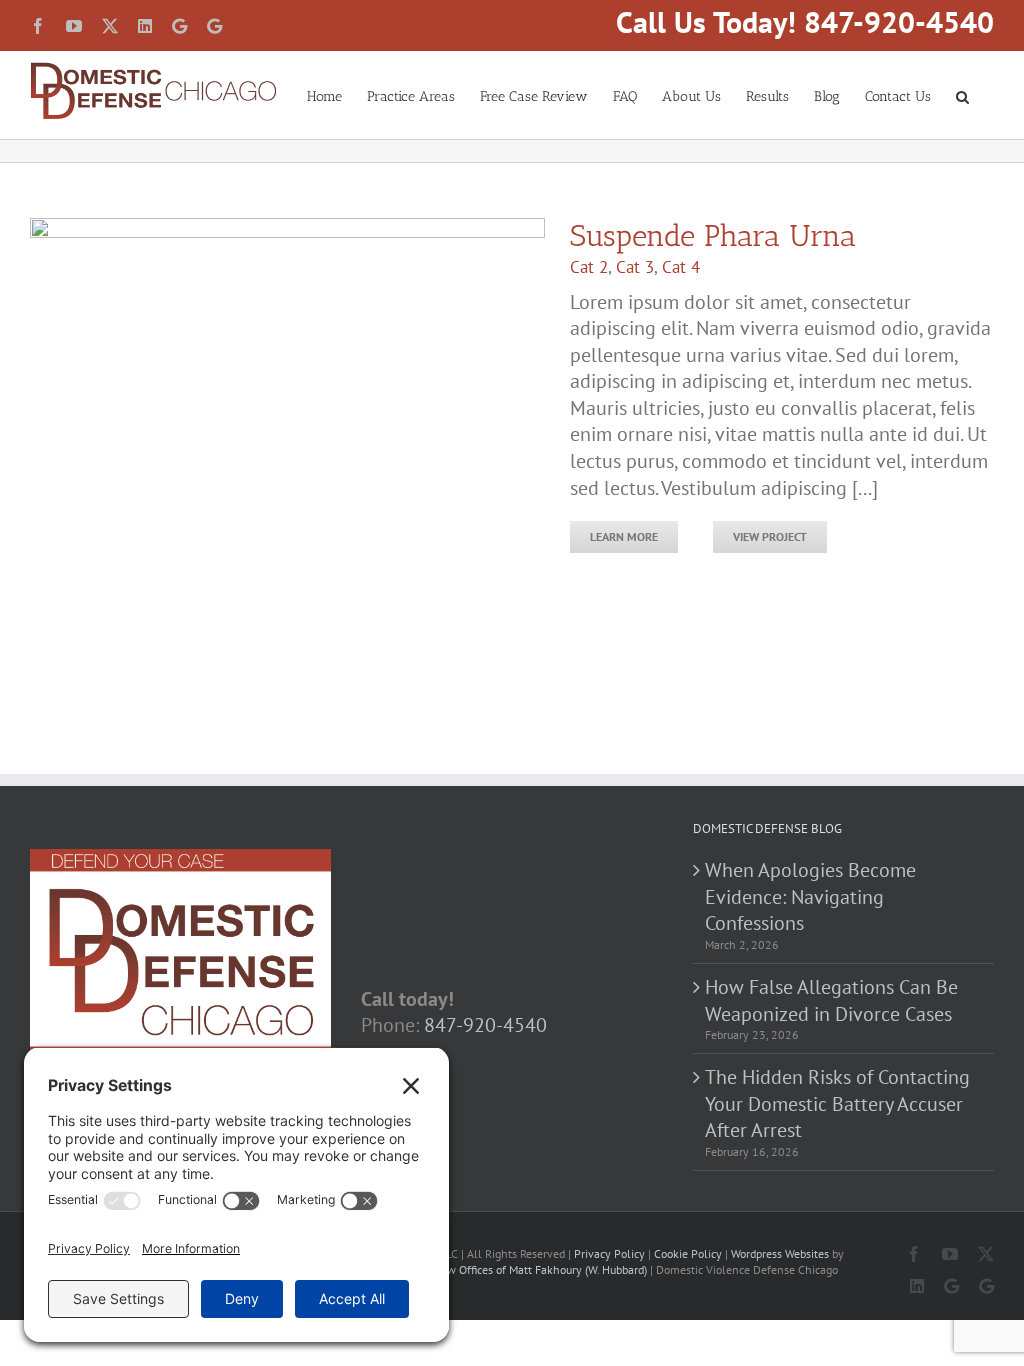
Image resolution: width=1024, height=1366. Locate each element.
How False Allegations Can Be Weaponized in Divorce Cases (831, 1000)
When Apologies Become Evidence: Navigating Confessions (810, 896)
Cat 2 (589, 267)
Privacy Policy (609, 1253)
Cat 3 (635, 267)
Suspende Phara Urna (713, 236)
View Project (770, 536)
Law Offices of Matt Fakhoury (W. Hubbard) (541, 1269)
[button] (962, 95)
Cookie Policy (688, 1253)
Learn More (624, 536)
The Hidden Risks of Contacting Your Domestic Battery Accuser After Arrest (837, 1103)
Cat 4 (681, 267)
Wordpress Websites (780, 1253)
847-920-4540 (485, 1025)
